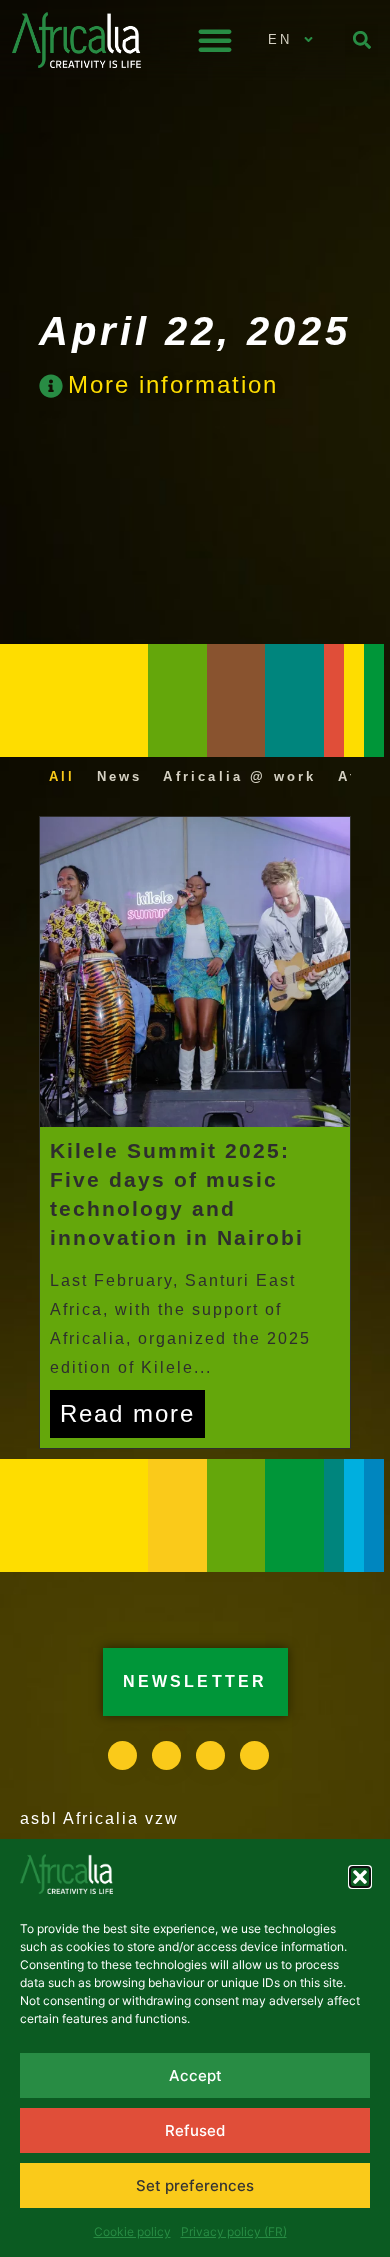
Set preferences (195, 2185)
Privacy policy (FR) (234, 2231)
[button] (360, 1877)
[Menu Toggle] (215, 40)
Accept (195, 2075)
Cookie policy (132, 2231)
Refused (195, 2130)
